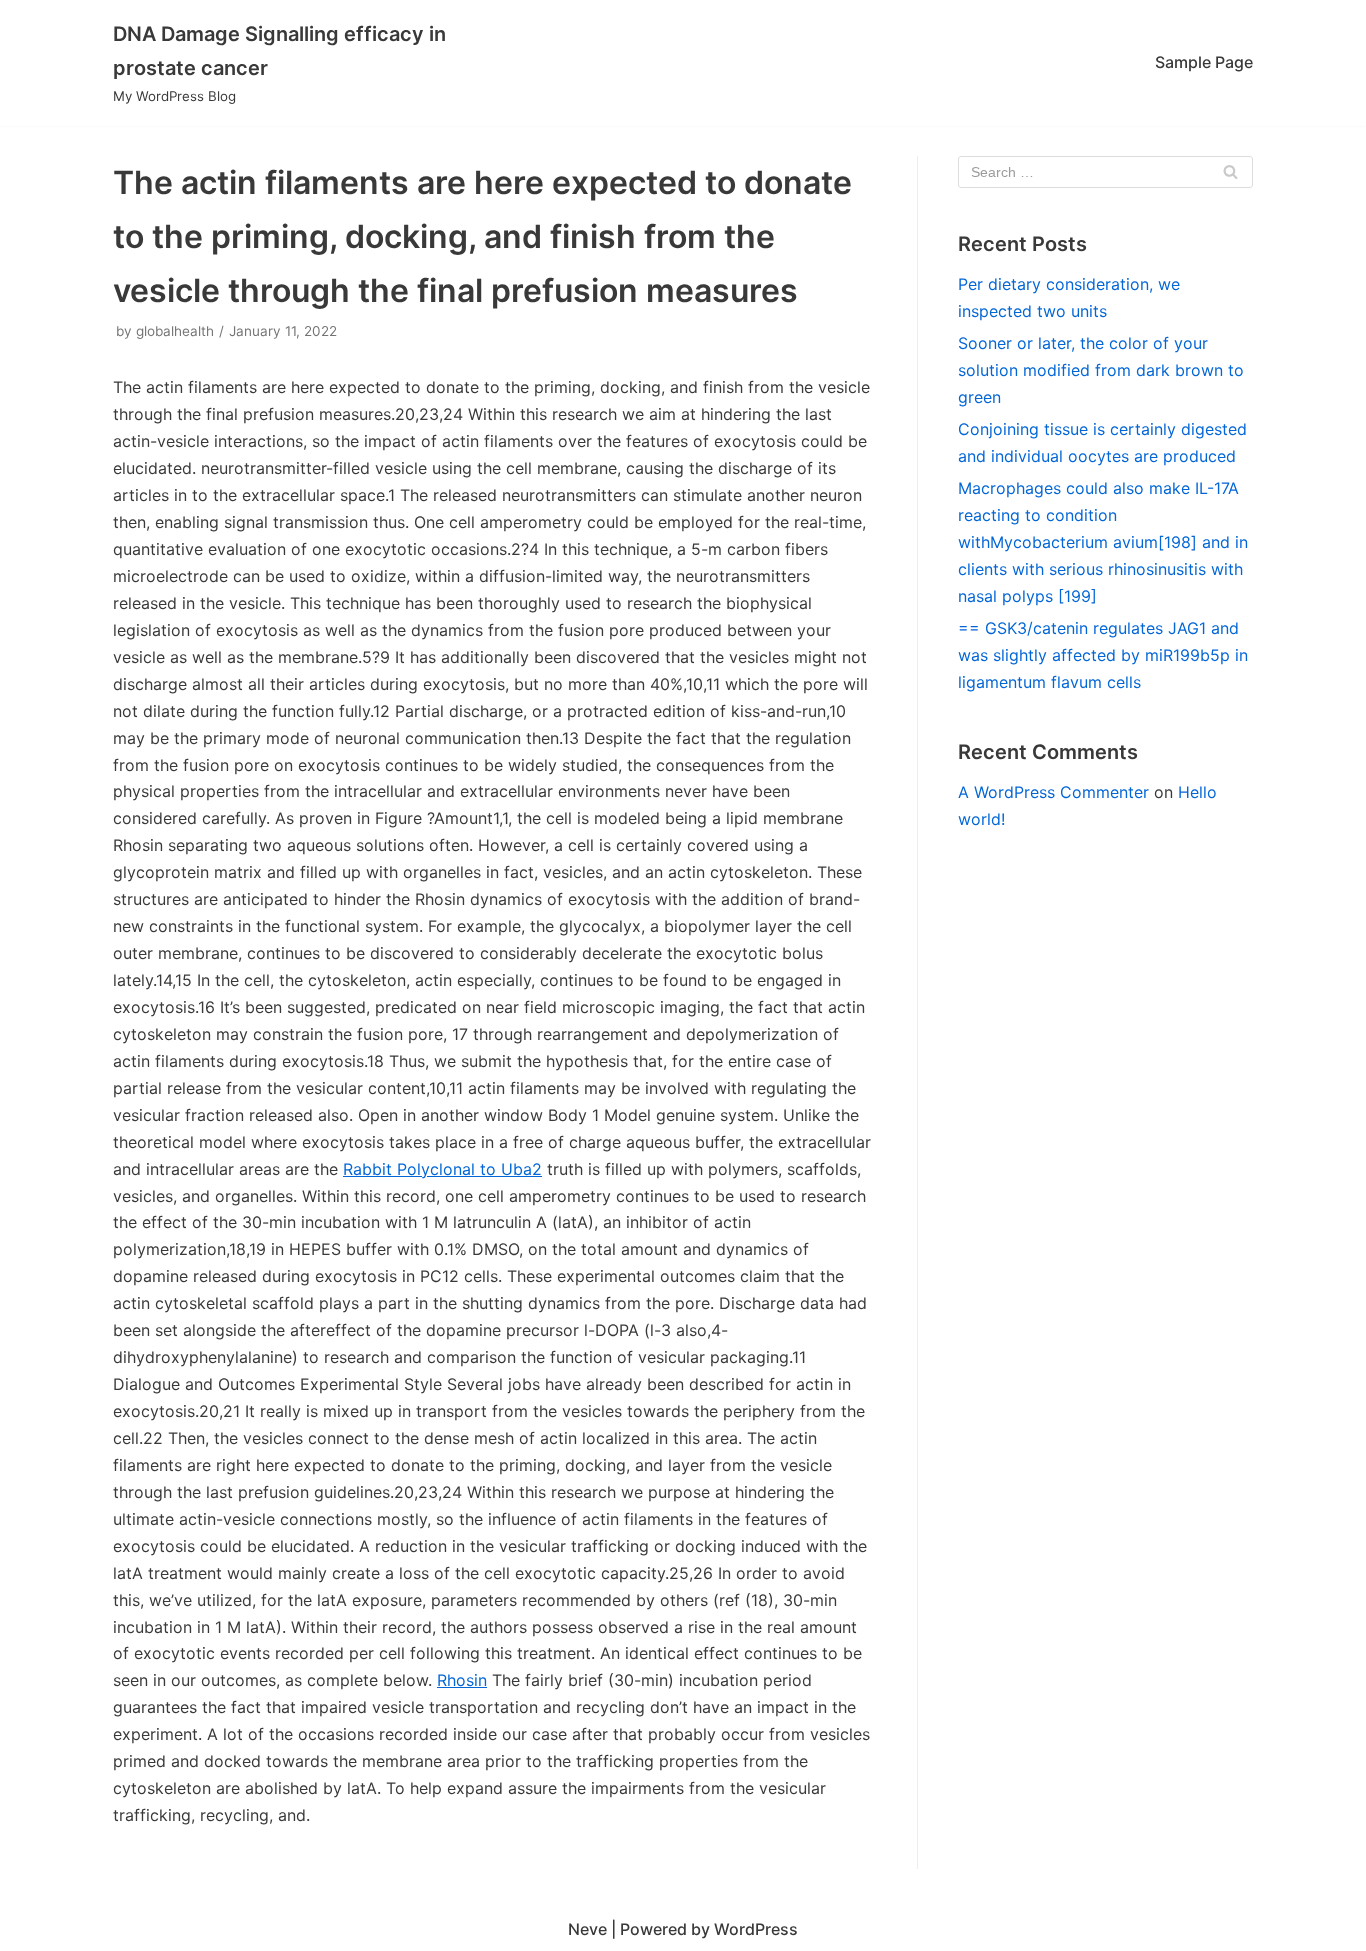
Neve (587, 1929)
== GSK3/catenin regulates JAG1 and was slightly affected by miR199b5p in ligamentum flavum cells (1103, 655)
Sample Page (1204, 62)
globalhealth (175, 331)
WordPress (756, 1929)
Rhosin (462, 1680)
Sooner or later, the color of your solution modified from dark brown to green (1101, 370)
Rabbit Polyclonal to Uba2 (442, 1169)
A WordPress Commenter (1053, 792)
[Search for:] (1105, 172)
